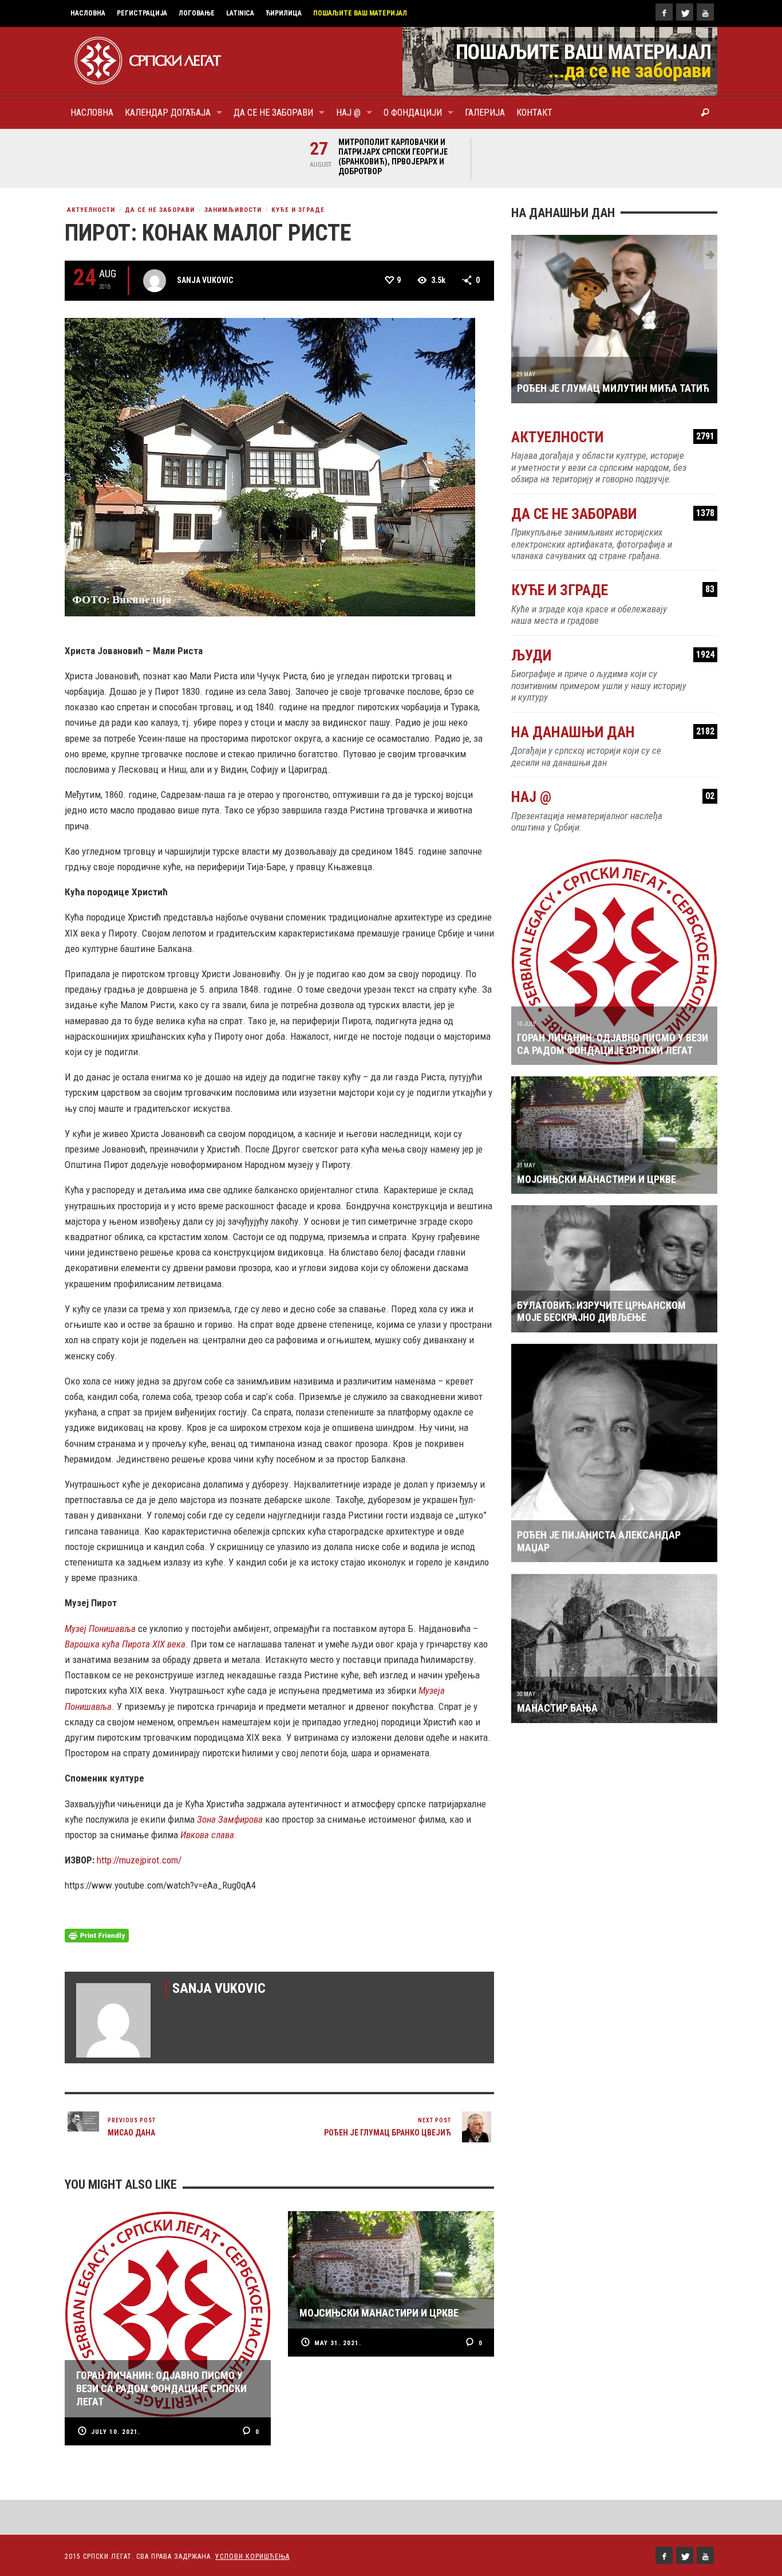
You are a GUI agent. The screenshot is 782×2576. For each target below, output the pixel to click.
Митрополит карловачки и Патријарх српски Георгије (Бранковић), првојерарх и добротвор (393, 157)
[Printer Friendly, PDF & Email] (97, 1935)
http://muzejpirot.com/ (139, 1860)
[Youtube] (705, 12)
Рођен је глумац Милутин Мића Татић (613, 388)
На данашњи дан (613, 732)
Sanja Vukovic (205, 280)
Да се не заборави (160, 210)
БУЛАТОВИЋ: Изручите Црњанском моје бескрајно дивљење (601, 1311)
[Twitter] (685, 12)
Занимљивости (233, 210)
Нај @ (613, 797)
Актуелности (91, 210)
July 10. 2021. (116, 2432)
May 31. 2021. (338, 2343)
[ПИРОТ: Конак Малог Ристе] (270, 466)
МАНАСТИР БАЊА (557, 1708)
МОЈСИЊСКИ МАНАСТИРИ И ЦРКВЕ (597, 1179)
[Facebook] (664, 12)
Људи (613, 656)
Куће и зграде (298, 210)
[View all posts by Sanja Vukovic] (155, 281)
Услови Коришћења (252, 2557)
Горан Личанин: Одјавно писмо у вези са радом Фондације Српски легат (613, 1044)
